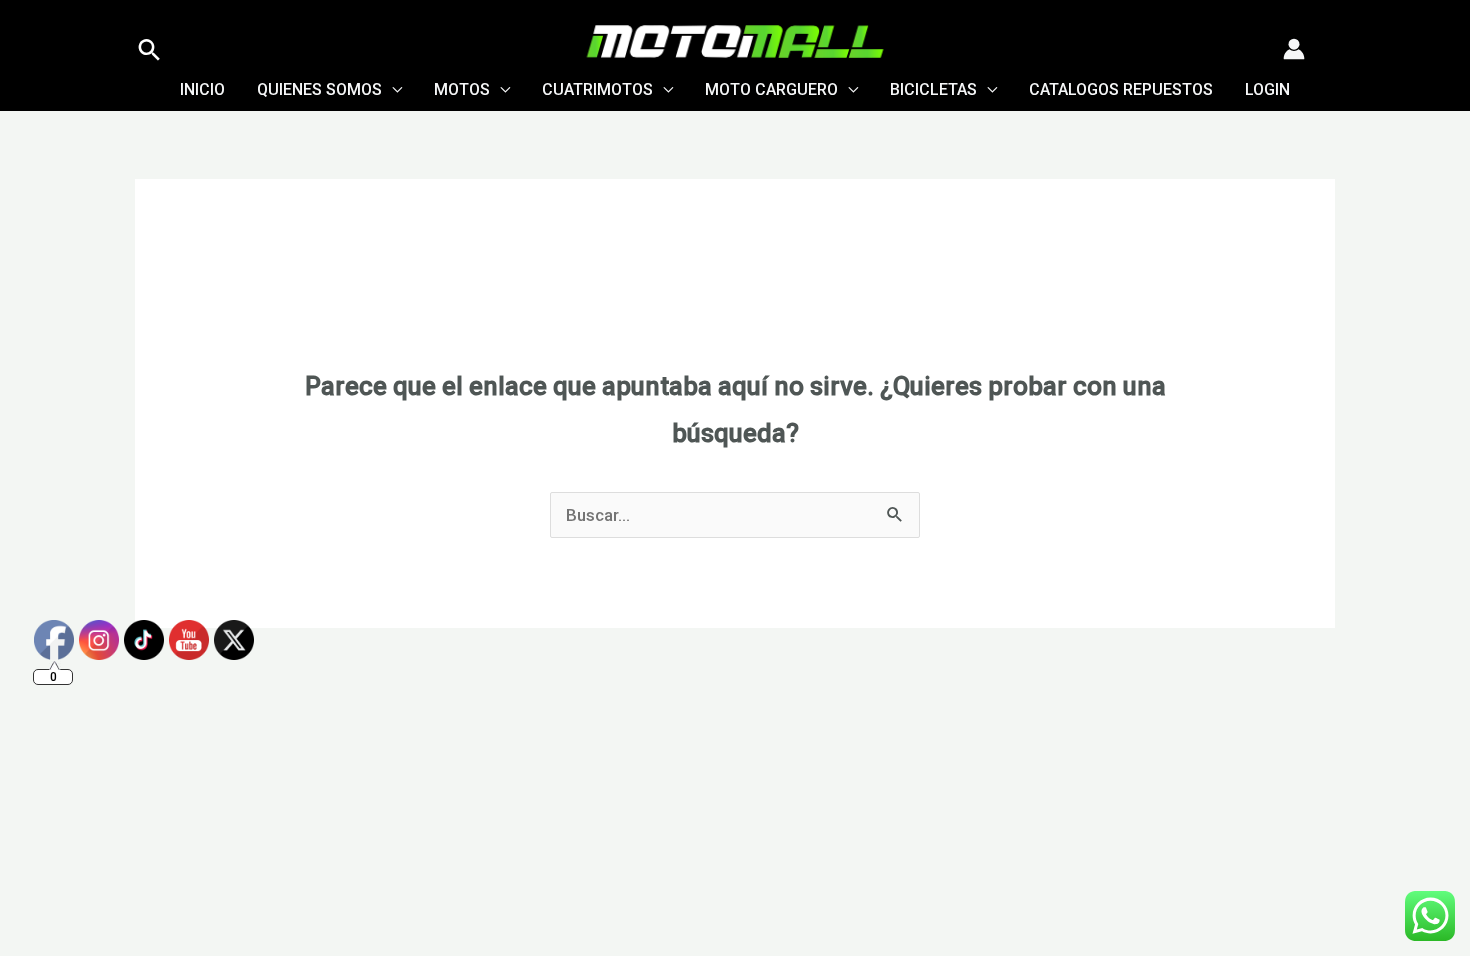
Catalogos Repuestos (1121, 89)
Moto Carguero (771, 89)
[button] (149, 49)
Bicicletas (933, 89)
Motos (462, 89)
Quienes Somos (319, 89)
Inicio (202, 89)
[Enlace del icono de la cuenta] (1294, 49)
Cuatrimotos (597, 89)
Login (1267, 89)
